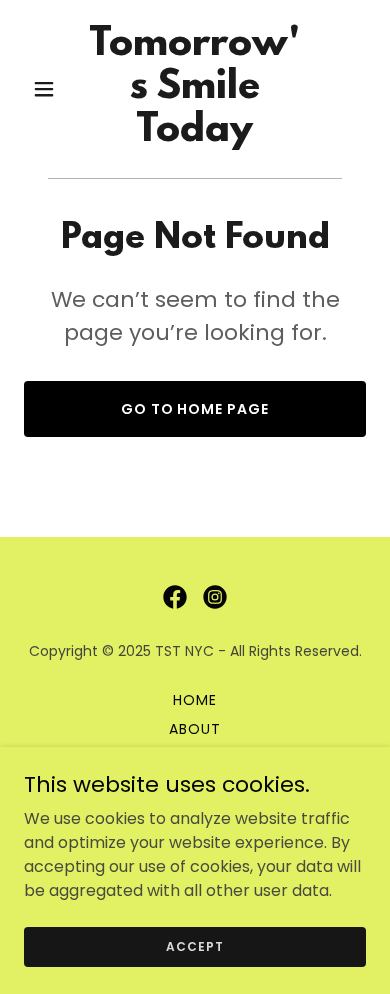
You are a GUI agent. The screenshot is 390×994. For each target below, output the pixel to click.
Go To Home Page (195, 409)
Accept (194, 945)
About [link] (195, 729)
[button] (49, 89)
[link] (194, 135)
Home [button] (195, 700)
